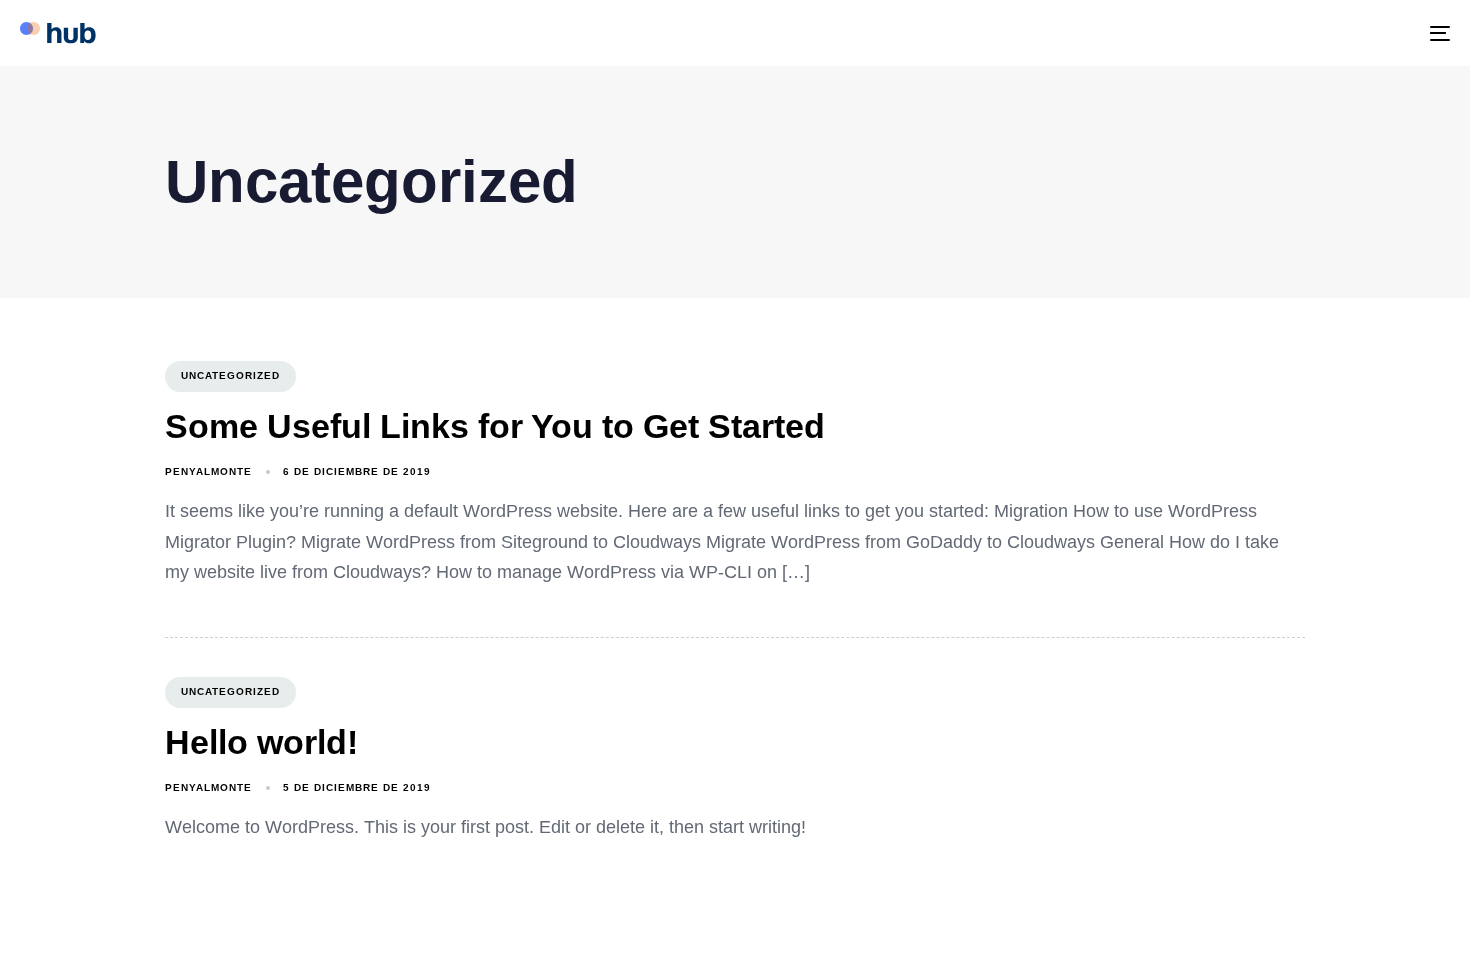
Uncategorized (230, 375)
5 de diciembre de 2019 (357, 787)
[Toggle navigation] (1211, 33)
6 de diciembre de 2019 (357, 471)
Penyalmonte (208, 471)
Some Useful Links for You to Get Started (495, 426)
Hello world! (261, 742)
